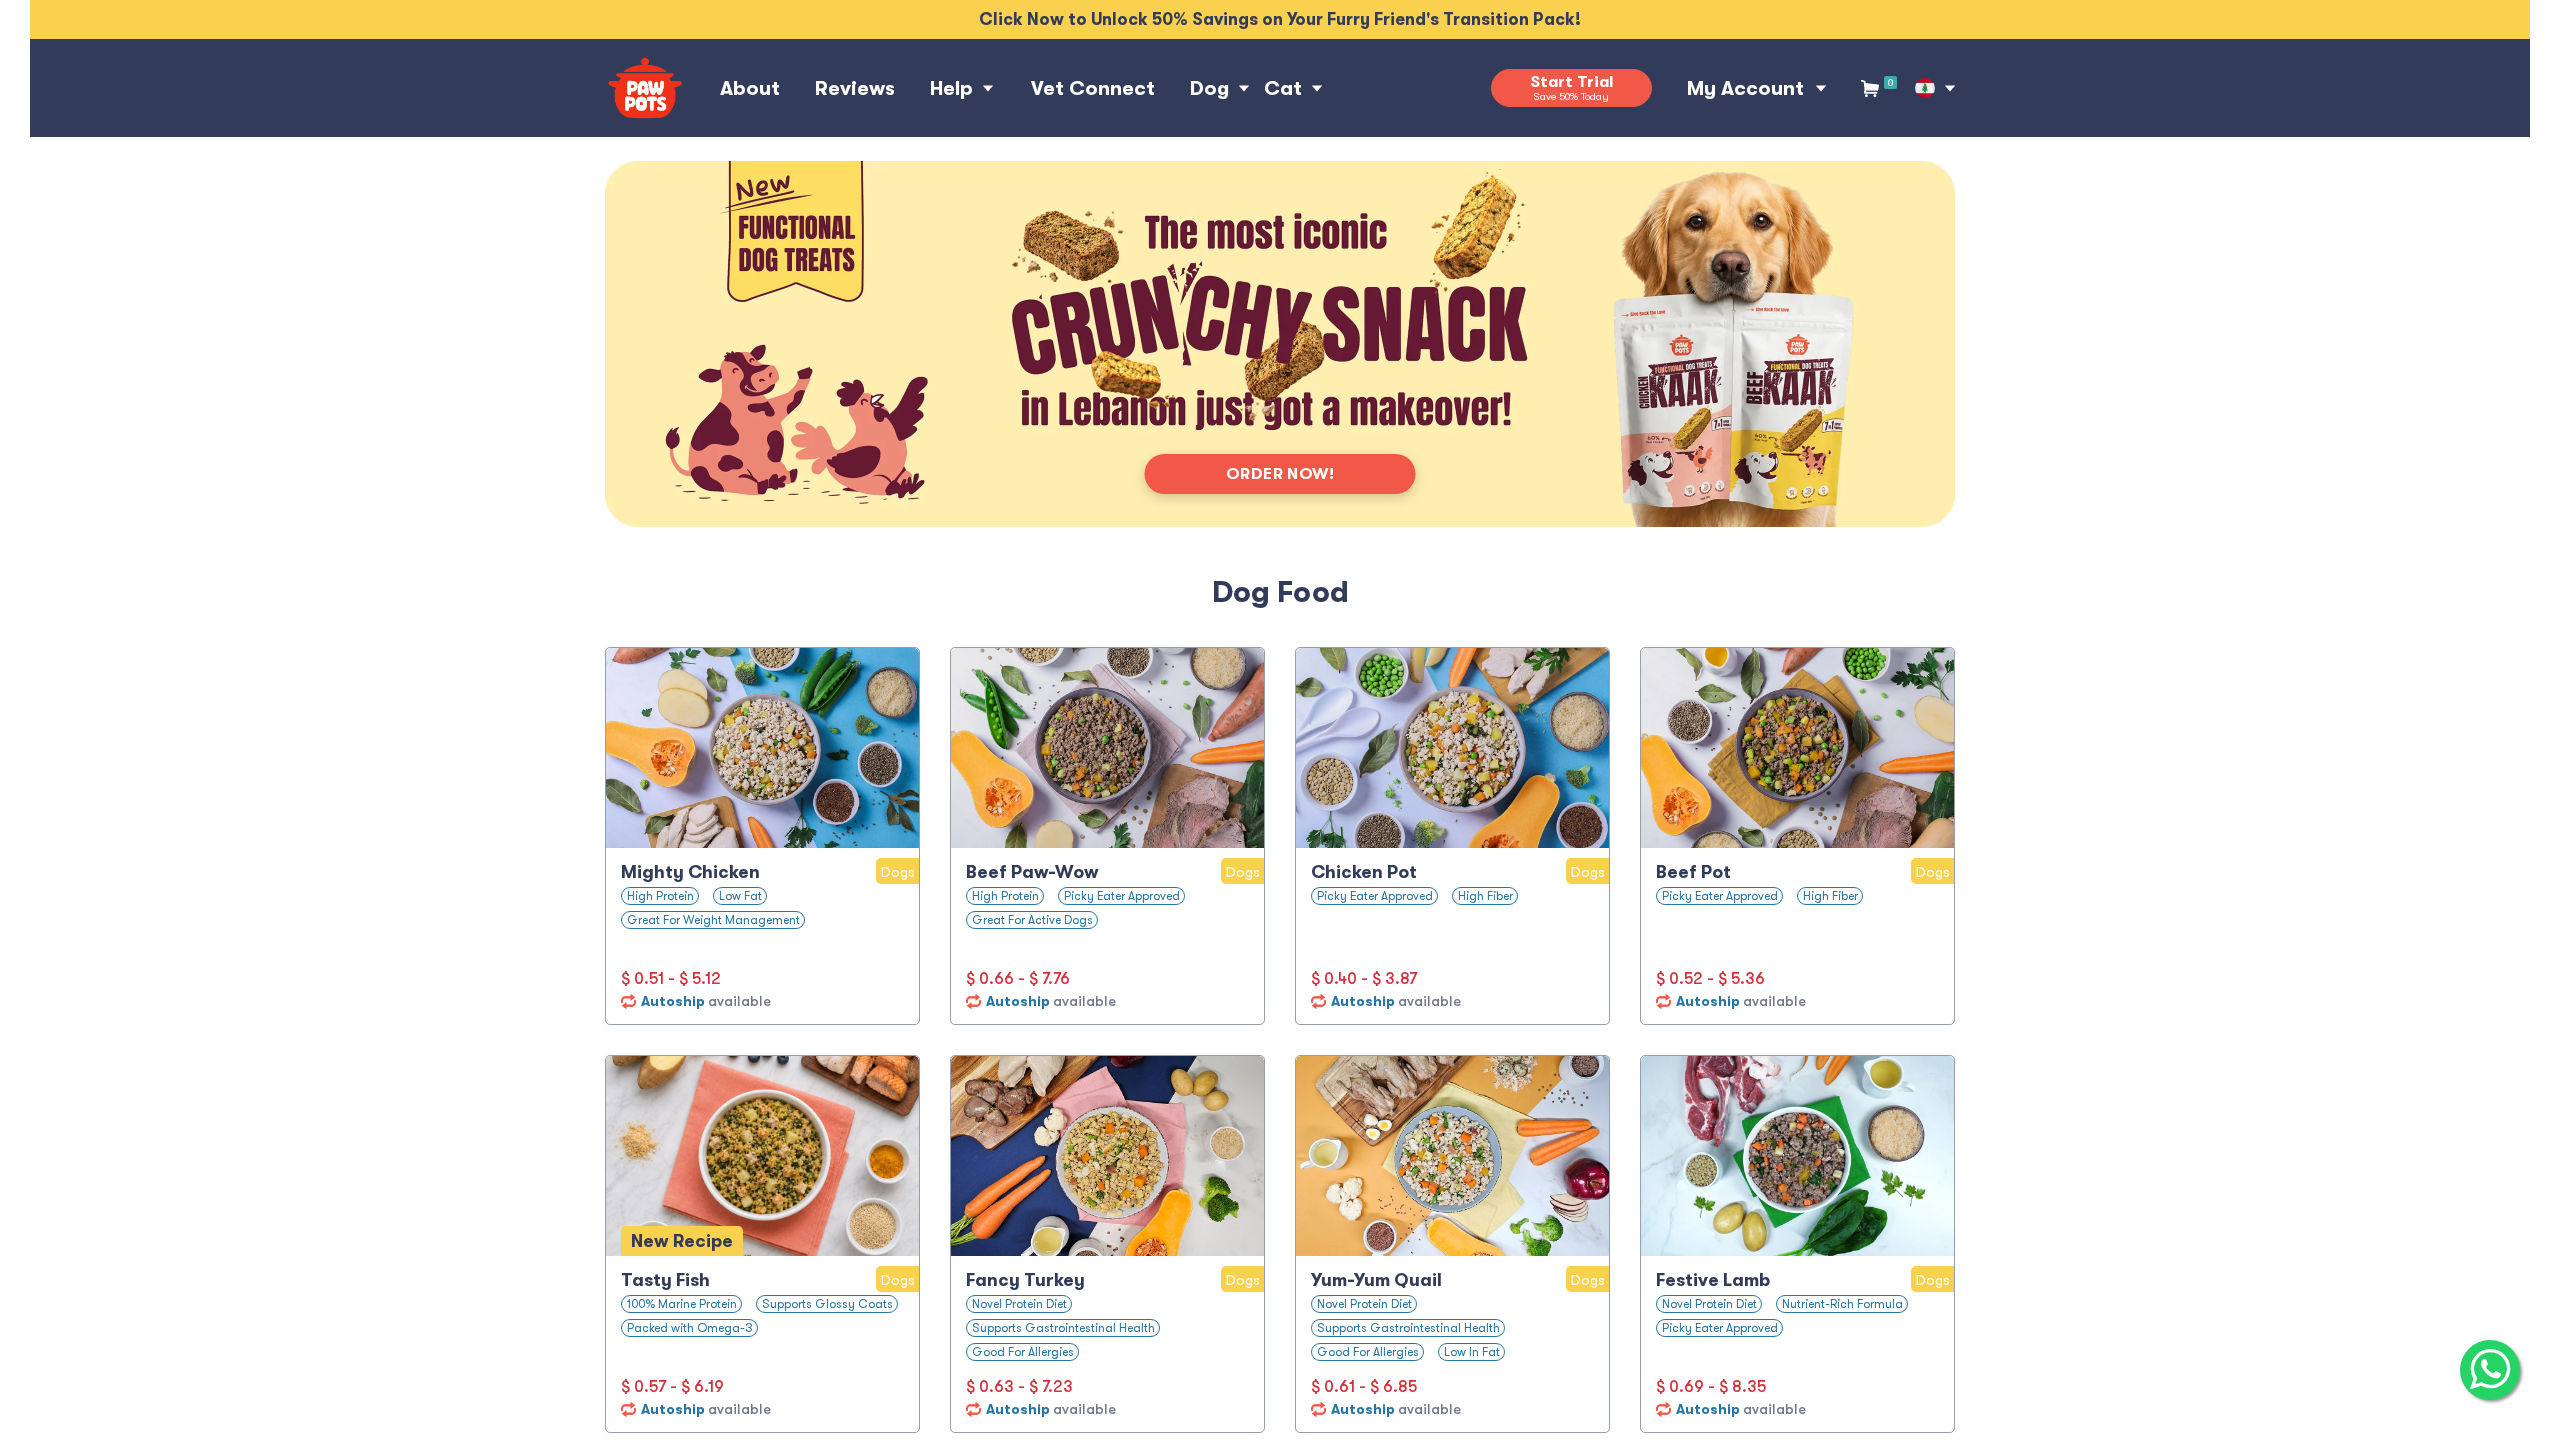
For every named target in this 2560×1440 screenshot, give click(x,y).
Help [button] (951, 88)
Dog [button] (1209, 88)
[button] (1925, 88)
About (750, 88)
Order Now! (1280, 474)
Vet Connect (1093, 88)
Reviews (855, 88)
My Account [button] (1745, 88)
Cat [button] (1283, 88)
